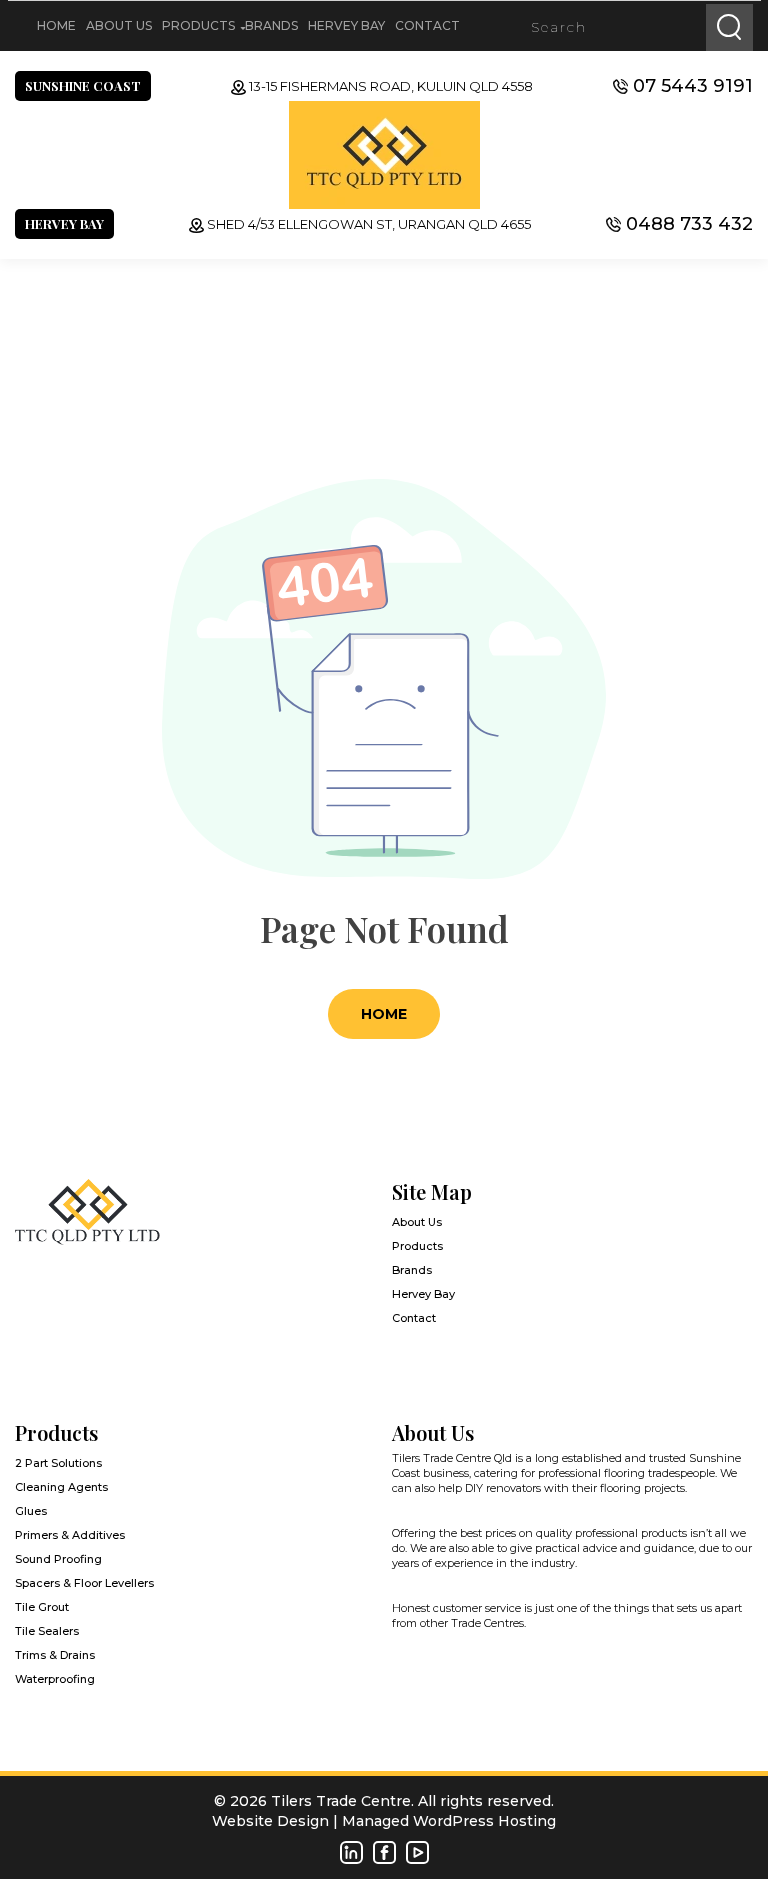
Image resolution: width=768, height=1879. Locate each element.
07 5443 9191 (693, 86)
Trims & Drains (55, 1655)
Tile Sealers (47, 1631)
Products (198, 25)
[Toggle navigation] (23, 26)
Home (56, 25)
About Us (119, 25)
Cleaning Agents (61, 1487)
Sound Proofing (58, 1559)
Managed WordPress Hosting (449, 1821)
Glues (31, 1511)
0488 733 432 (689, 224)
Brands (271, 25)
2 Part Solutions (58, 1463)
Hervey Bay (346, 25)
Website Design (270, 1821)
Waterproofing (55, 1679)
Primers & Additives (70, 1535)
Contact (427, 25)
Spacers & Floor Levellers (84, 1583)
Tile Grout (42, 1607)
